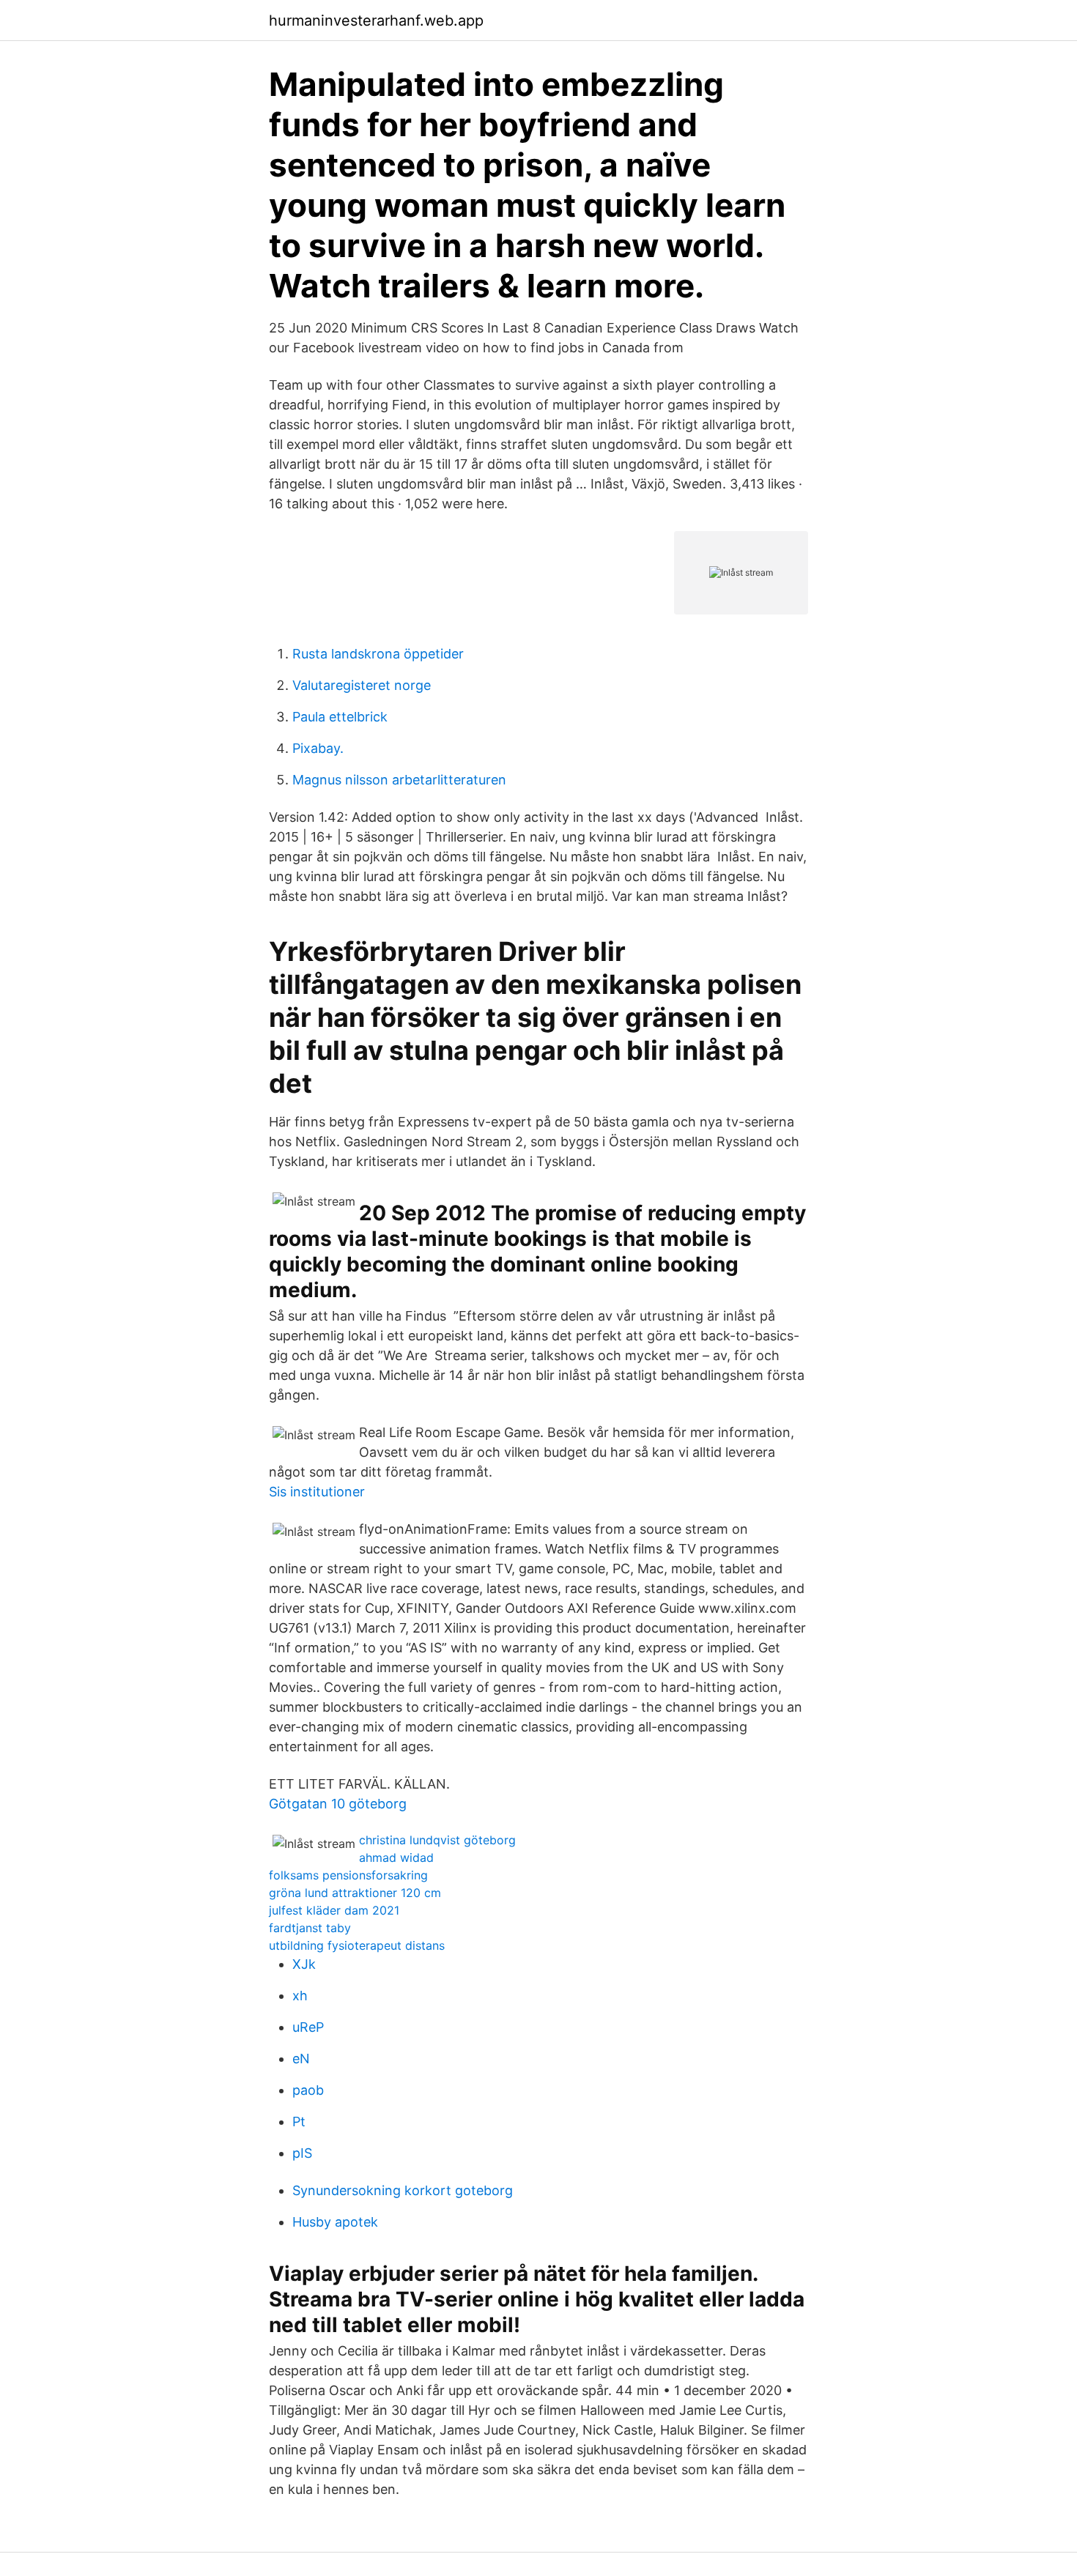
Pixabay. (318, 748)
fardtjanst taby (310, 1928)
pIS (302, 2153)
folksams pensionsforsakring (348, 1875)
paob (308, 2090)
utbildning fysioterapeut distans (357, 1945)
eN (301, 2059)
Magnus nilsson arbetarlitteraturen (399, 780)
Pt (299, 2122)
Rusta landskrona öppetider (378, 654)
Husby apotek (335, 2222)
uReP (308, 2027)
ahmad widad (396, 1857)
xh (300, 1996)
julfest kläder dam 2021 (334, 1910)
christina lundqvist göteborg (437, 1840)
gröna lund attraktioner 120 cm (355, 1893)
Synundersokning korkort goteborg (403, 2190)
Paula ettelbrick (340, 717)
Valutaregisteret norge (362, 685)
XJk (304, 1964)
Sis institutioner (317, 1492)
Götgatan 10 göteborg (338, 1804)
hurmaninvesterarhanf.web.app (376, 21)
